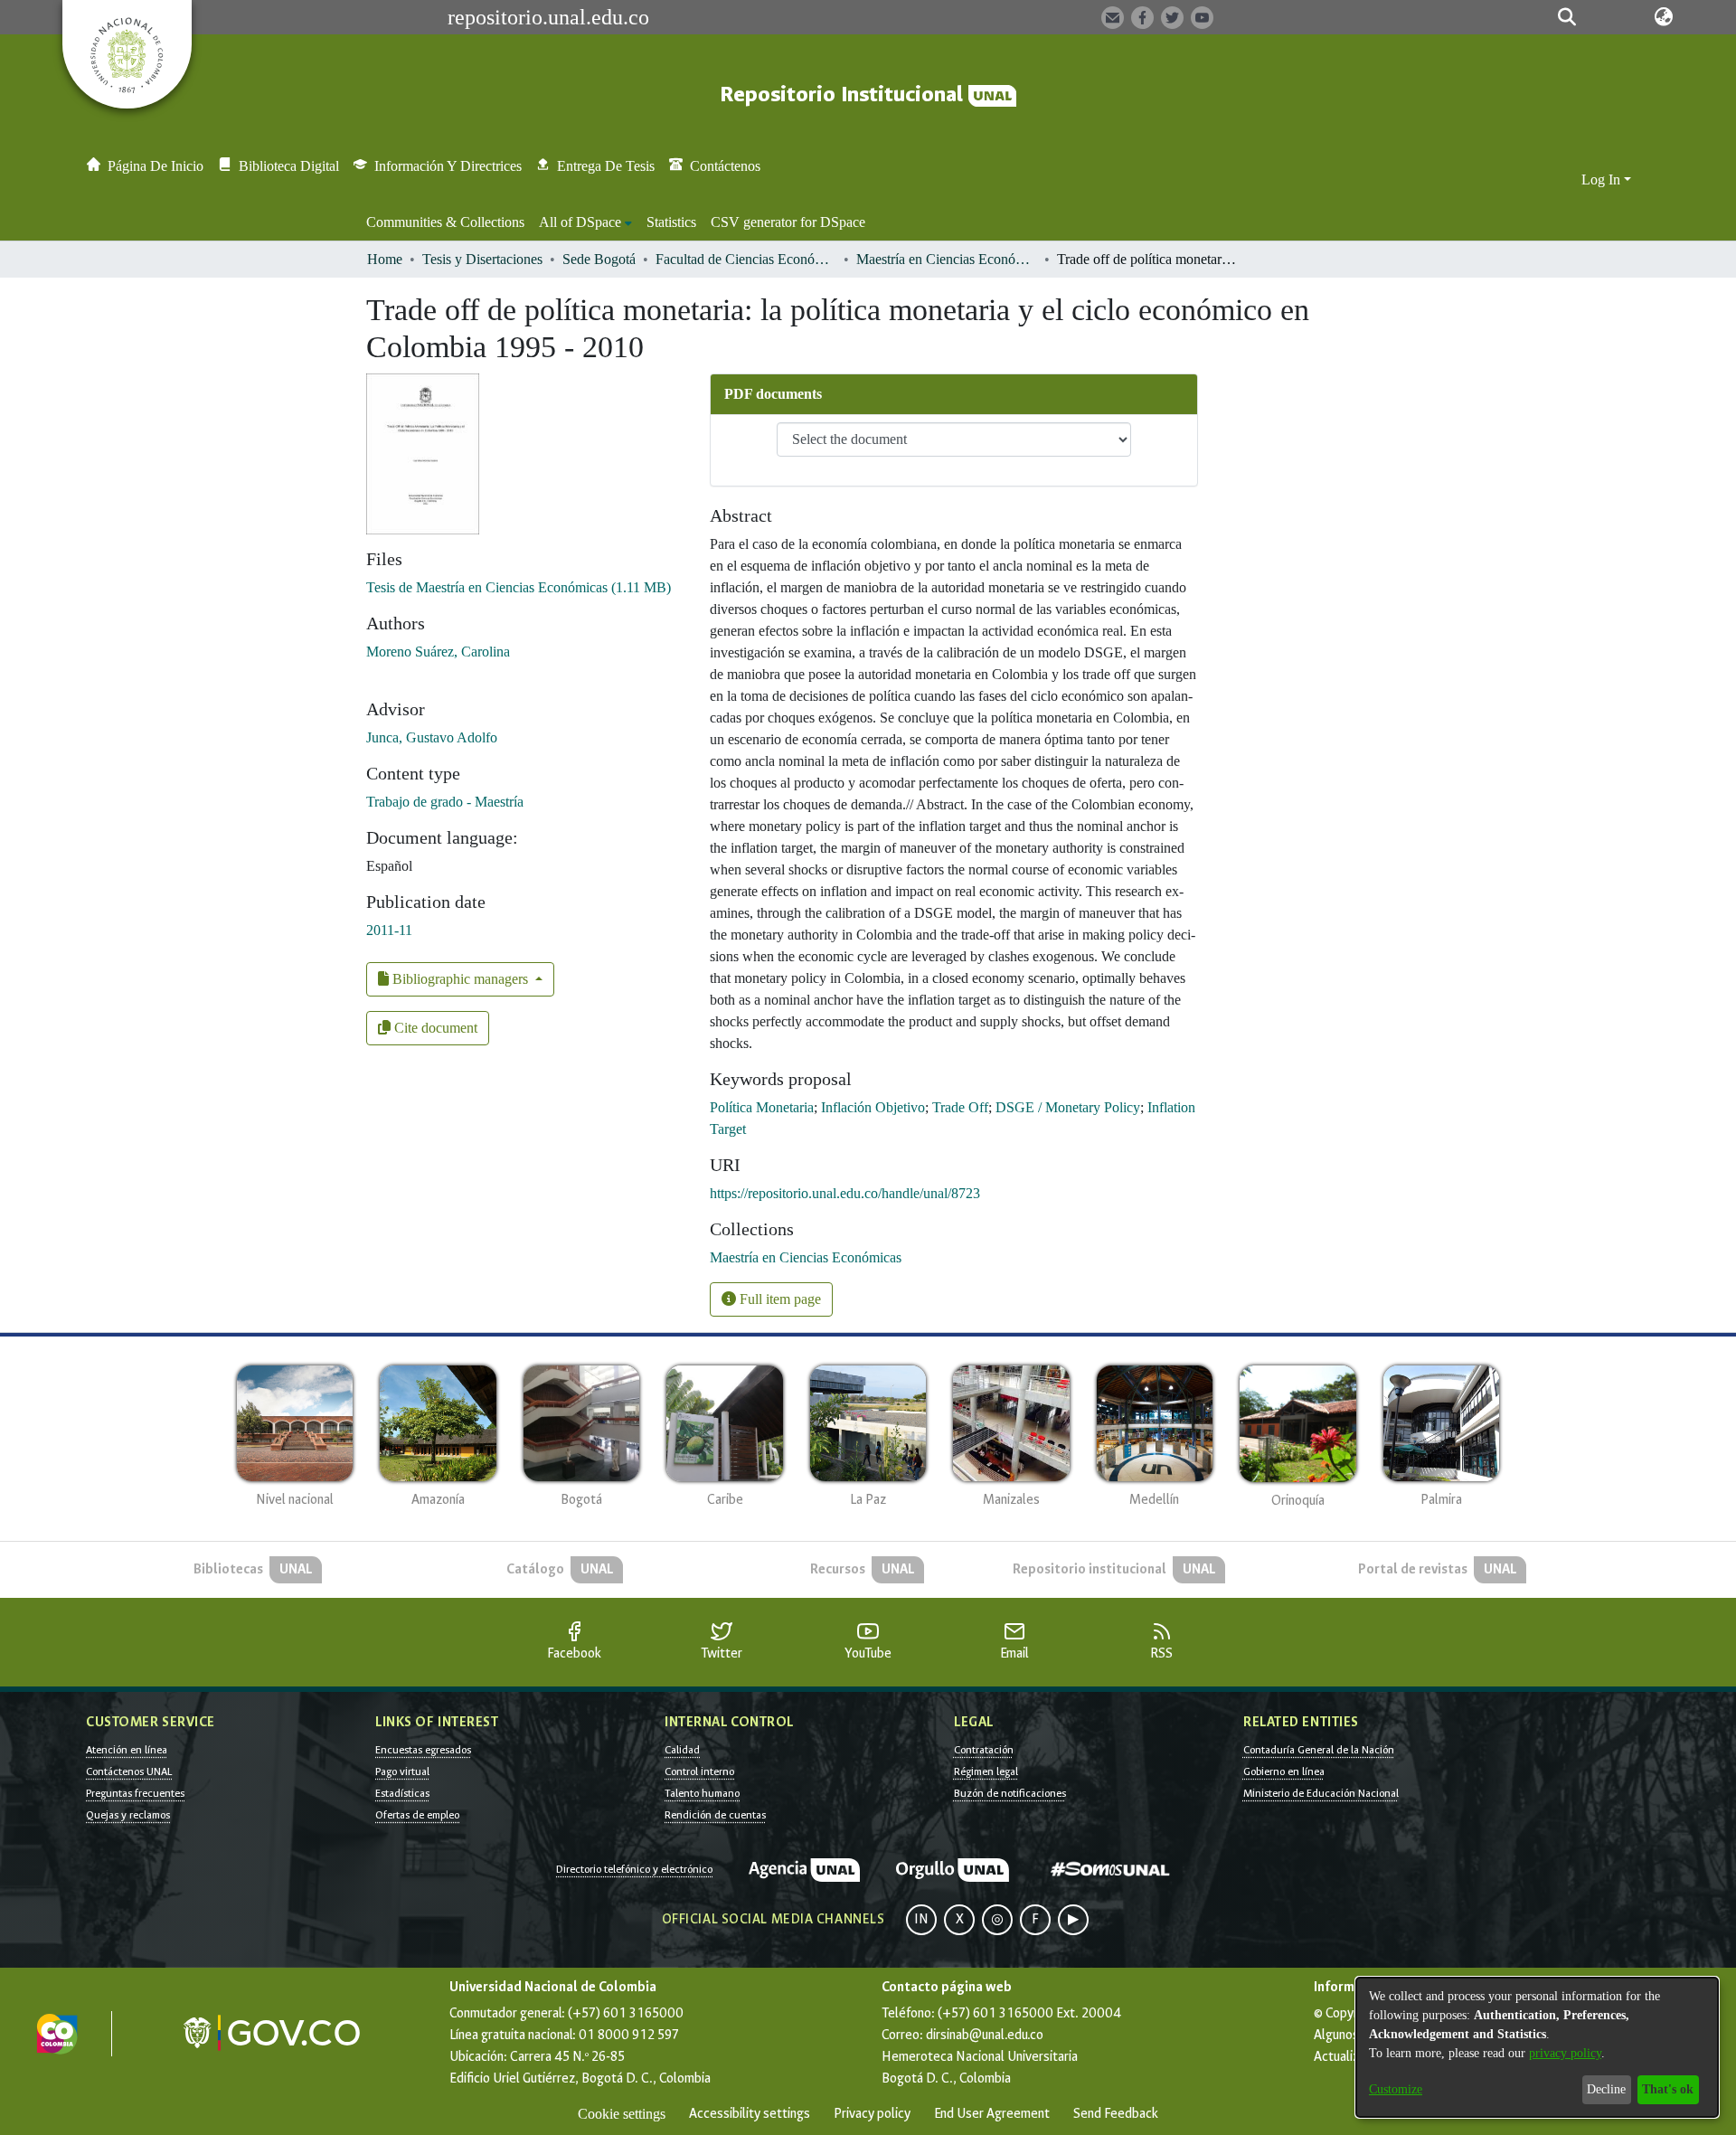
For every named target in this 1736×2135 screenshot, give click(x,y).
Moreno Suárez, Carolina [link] (438, 652)
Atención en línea (127, 1750)
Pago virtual (402, 1771)
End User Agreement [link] (992, 2114)
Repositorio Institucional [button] (844, 94)
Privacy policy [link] (872, 2114)
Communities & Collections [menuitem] (445, 222)
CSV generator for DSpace (788, 222)
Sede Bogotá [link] (599, 259)
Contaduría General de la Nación (1319, 1750)
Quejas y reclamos (128, 1815)
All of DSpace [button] (580, 222)
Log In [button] (1603, 179)
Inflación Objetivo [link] (873, 1107)
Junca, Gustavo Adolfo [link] (432, 737)
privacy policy (1565, 2053)
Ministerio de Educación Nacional (1321, 1793)
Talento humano (702, 1793)
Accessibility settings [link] (750, 2114)
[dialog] (1537, 2047)
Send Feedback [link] (1116, 2114)
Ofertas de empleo (417, 1815)
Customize (1396, 2089)
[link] (519, 587)
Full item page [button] (778, 1299)
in (921, 1919)
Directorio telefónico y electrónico (634, 1869)
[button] (1566, 17)
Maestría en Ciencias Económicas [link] (947, 259)
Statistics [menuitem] (671, 222)
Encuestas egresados (423, 1750)
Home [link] (385, 259)
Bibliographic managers (460, 979)
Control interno (699, 1771)
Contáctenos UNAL (129, 1771)
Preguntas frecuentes (135, 1793)
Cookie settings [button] (622, 2114)
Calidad (682, 1750)
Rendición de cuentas (715, 1815)
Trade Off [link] (960, 1107)
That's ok (1668, 2089)
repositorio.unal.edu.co (548, 17)
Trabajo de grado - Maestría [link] (445, 802)
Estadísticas (402, 1793)
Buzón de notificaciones (1010, 1793)
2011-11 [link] (389, 930)
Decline (1606, 2089)
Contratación (984, 1750)
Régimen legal (986, 1771)
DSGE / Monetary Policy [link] (1068, 1107)
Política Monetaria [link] (762, 1107)
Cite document (434, 1028)
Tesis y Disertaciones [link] (482, 259)
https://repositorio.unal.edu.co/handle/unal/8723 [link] (845, 1193)
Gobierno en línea (1284, 1771)
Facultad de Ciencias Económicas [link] (746, 259)
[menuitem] (585, 222)
